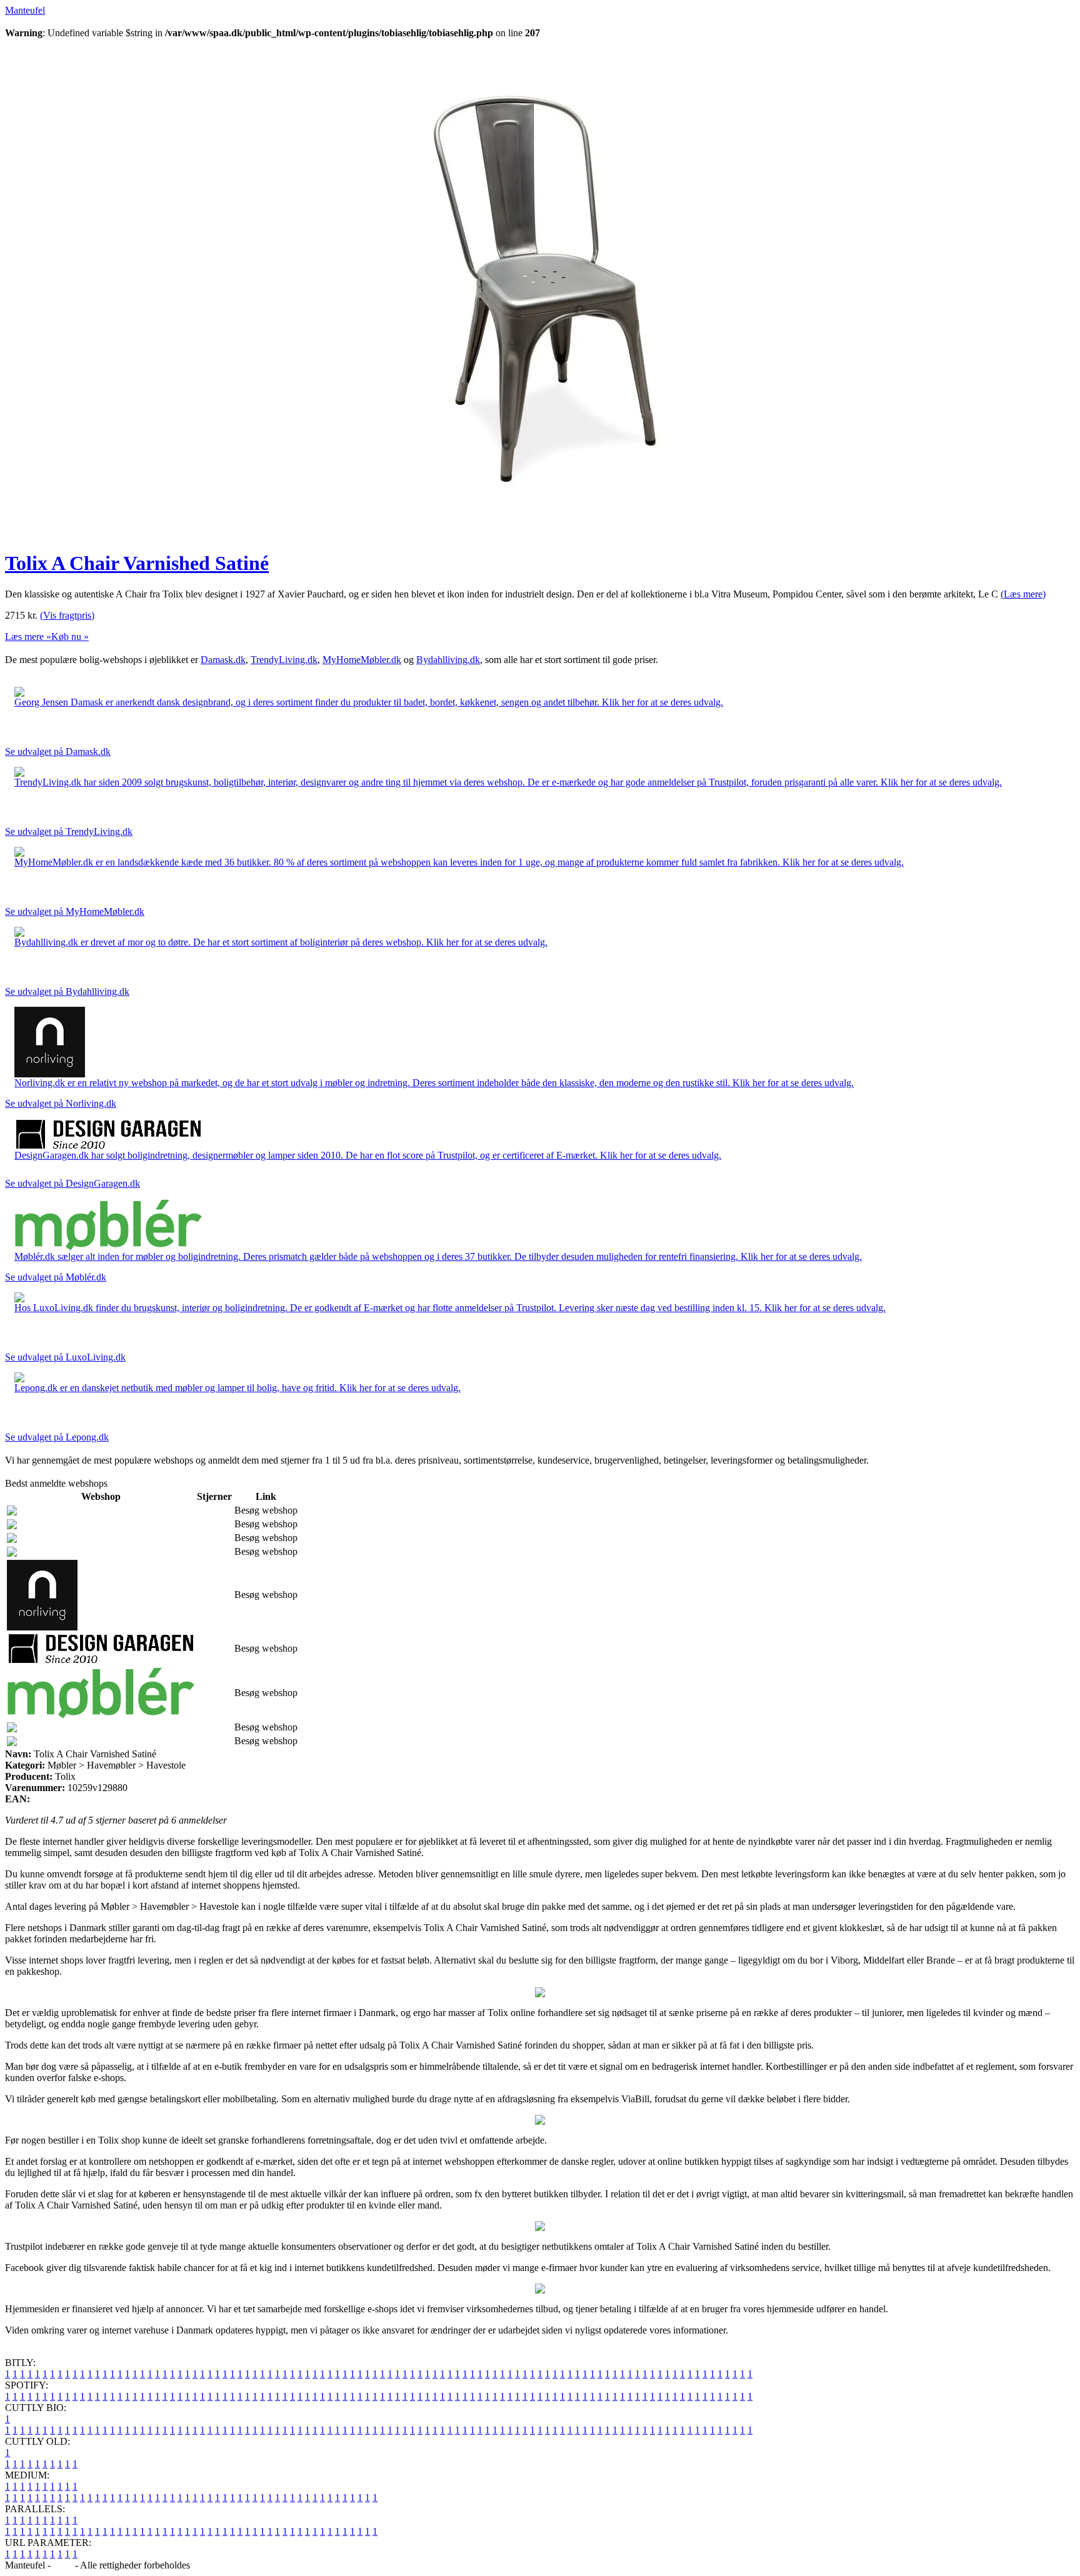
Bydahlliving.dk (448, 660)
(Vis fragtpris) (67, 615)
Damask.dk (223, 660)
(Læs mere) (1023, 594)
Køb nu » (70, 637)
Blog (63, 2565)
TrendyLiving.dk (284, 660)
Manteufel (25, 10)
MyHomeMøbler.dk (362, 660)
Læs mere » (28, 637)
